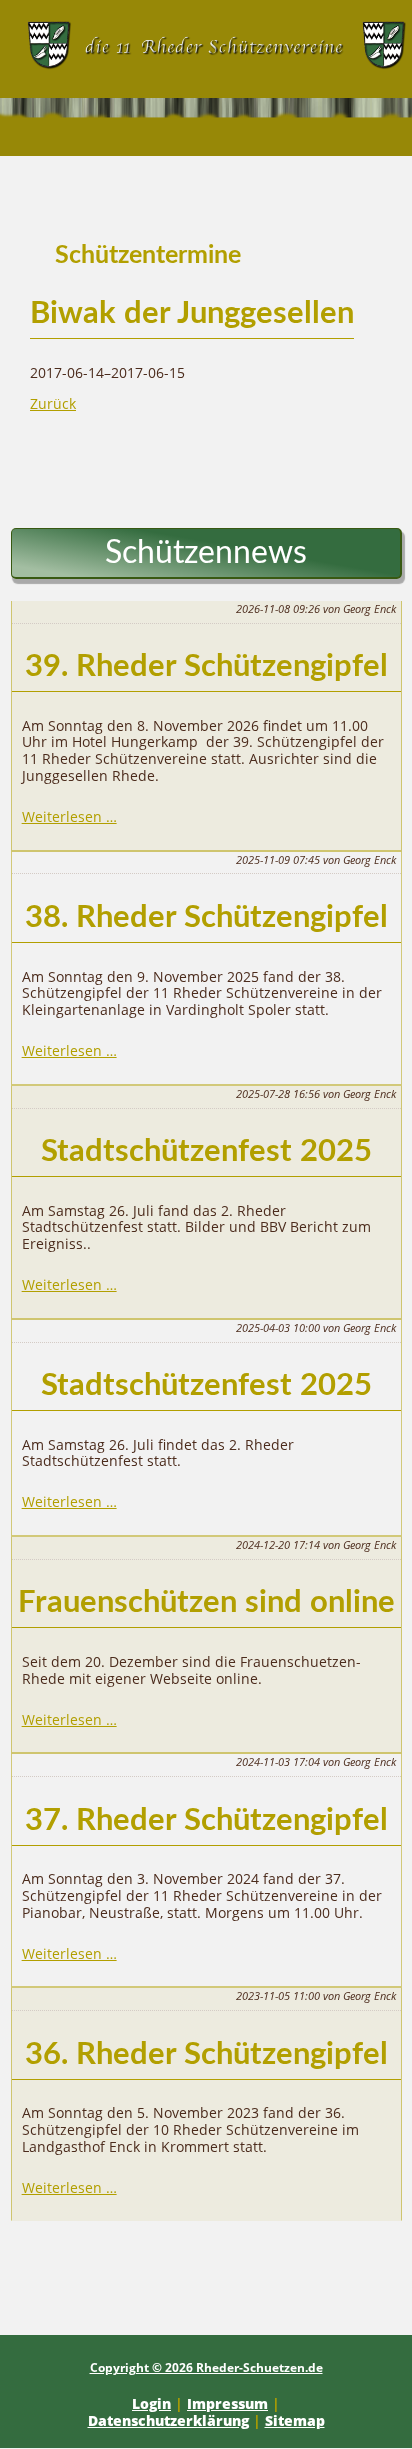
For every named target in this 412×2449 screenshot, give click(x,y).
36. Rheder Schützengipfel (206, 2054)
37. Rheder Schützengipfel (206, 1820)
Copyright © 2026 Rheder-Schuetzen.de (206, 2367)
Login (151, 2403)
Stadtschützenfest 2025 (206, 1151)
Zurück (53, 403)
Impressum (227, 2403)
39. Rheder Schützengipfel (206, 666)
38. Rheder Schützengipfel (206, 917)
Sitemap (295, 2420)
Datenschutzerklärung (168, 2420)
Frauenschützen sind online (206, 1602)
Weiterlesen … (69, 816)
